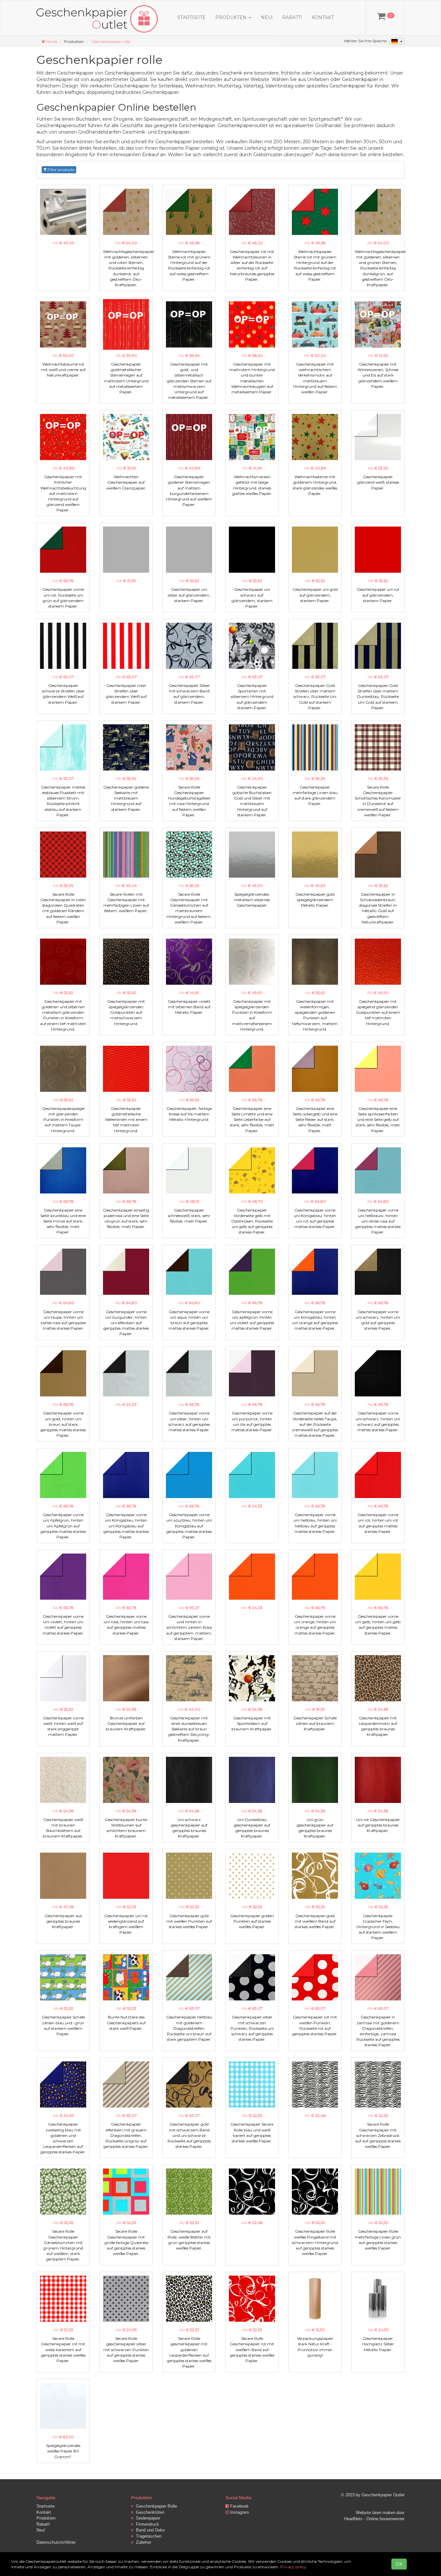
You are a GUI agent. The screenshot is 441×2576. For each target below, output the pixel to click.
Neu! (267, 17)
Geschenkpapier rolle (111, 41)
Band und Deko (149, 2530)
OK (399, 2564)
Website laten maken (375, 2513)
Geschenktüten (149, 2512)
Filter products (60, 170)
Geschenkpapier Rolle (155, 2506)
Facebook (239, 2506)
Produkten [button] (232, 17)
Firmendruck (146, 2524)
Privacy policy (293, 2567)
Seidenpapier (147, 2518)
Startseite (191, 17)
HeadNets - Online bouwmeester (374, 2519)
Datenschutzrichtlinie (56, 2542)
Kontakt (323, 17)
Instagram (239, 2512)
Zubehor (142, 2542)
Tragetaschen (147, 2536)
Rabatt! (292, 17)
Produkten (46, 2518)
